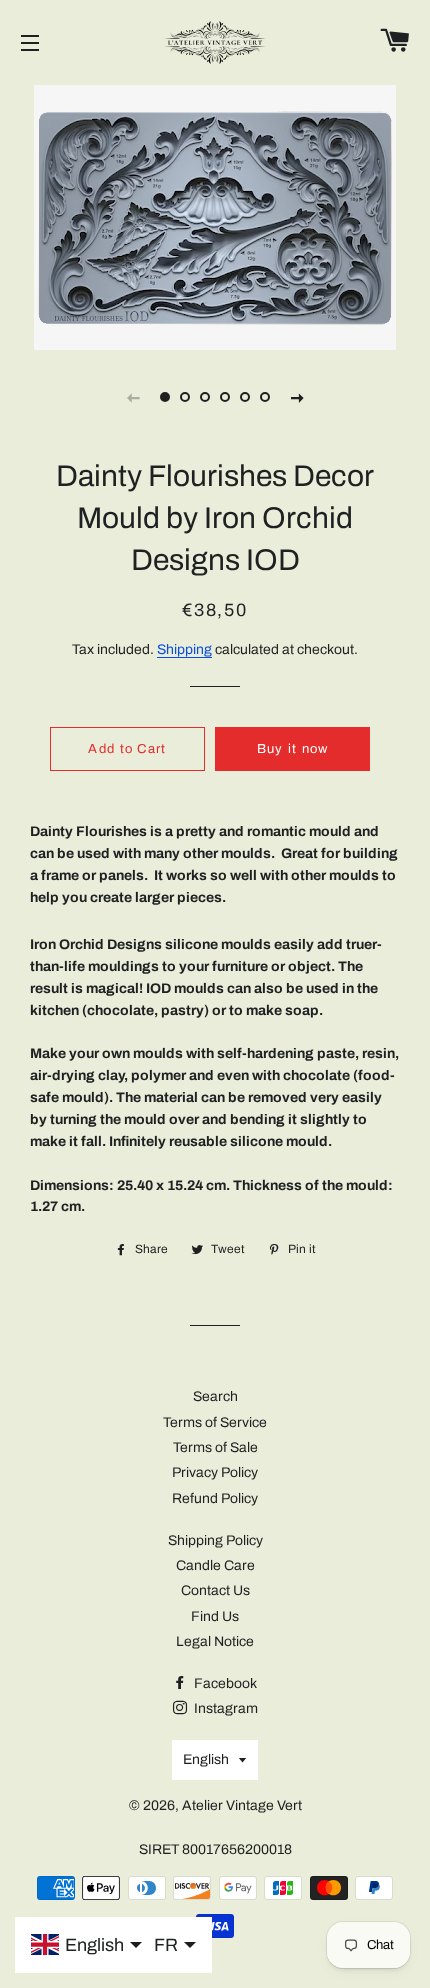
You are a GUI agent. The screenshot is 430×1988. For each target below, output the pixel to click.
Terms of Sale (215, 1447)
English (206, 1759)
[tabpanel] (215, 215)
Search (215, 1396)
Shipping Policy (215, 1540)
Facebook (224, 1683)
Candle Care (215, 1565)
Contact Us (215, 1590)
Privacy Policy (215, 1472)
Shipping (184, 649)
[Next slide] (297, 397)
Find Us (215, 1616)
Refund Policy (215, 1498)
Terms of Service (215, 1422)
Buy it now (293, 749)
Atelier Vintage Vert (242, 1805)
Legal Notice (215, 1641)
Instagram (224, 1708)
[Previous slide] (133, 397)
